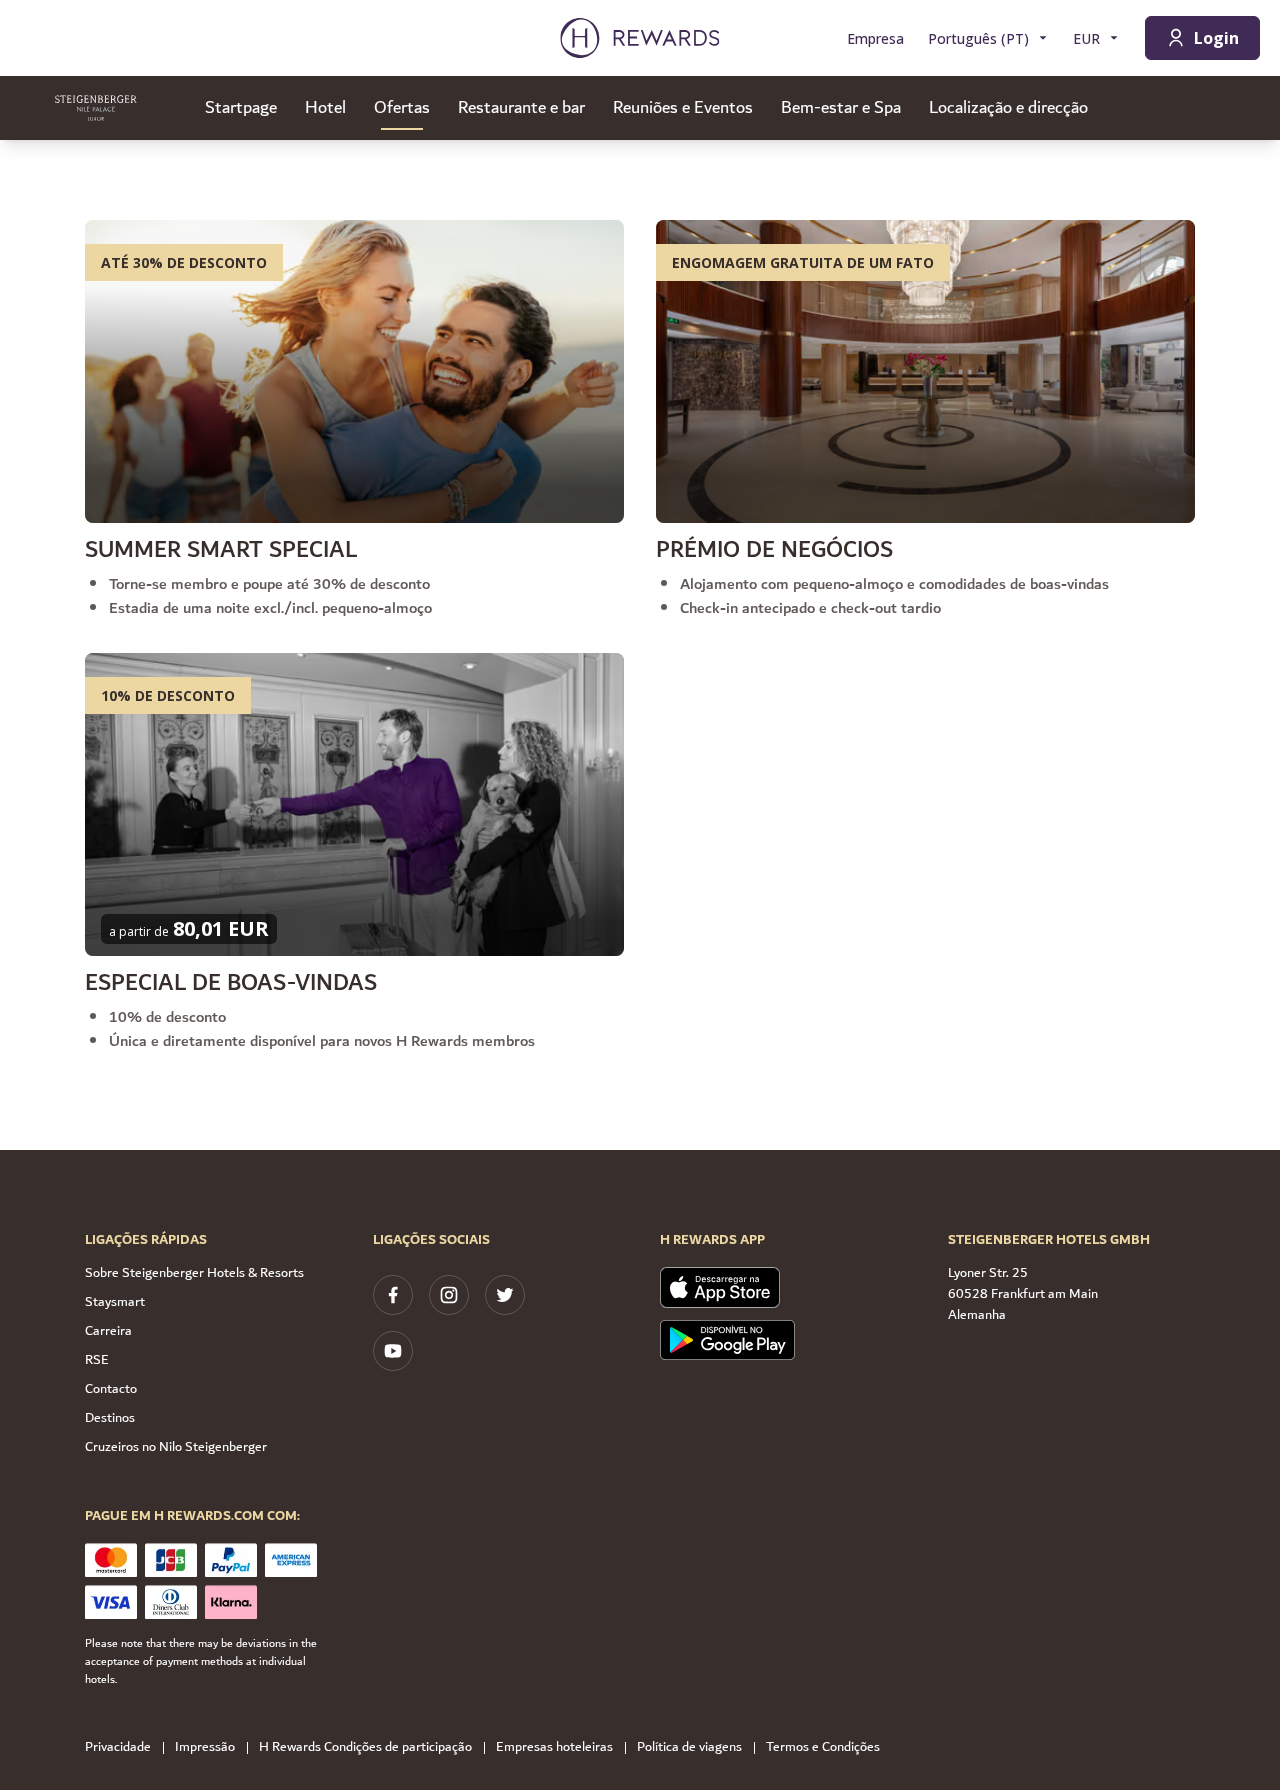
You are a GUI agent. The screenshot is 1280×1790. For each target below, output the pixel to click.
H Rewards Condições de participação (365, 1747)
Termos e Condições (823, 1747)
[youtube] (393, 1351)
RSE (97, 1360)
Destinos (110, 1418)
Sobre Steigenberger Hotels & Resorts (194, 1273)
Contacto (111, 1389)
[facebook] (393, 1295)
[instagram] (449, 1295)
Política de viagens (689, 1747)
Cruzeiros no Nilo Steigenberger (176, 1447)
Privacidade (118, 1747)
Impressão (205, 1747)
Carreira (108, 1331)
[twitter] (505, 1295)
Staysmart (115, 1302)
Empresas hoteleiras (554, 1747)
